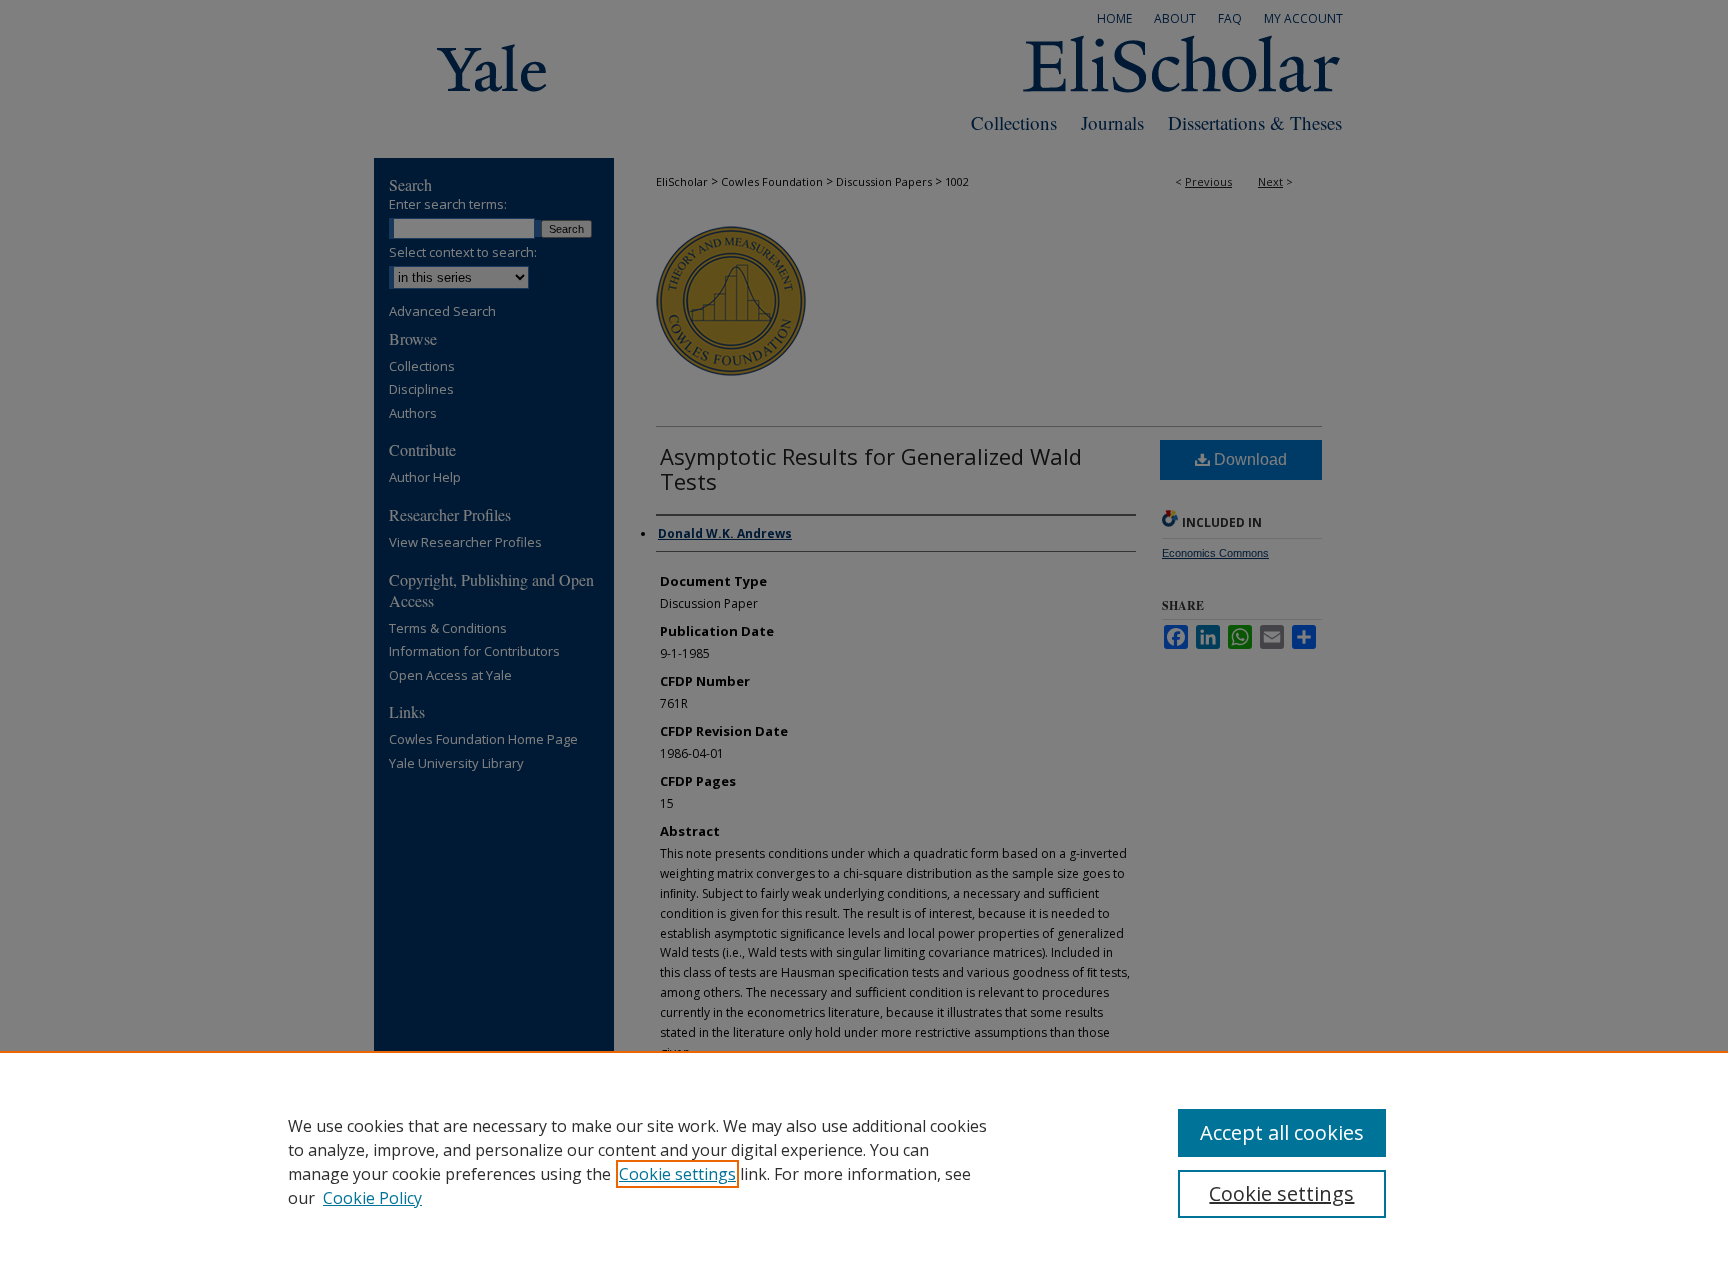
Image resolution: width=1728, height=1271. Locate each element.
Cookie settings (677, 1174)
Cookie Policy (372, 1198)
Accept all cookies (1282, 1132)
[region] (864, 1161)
